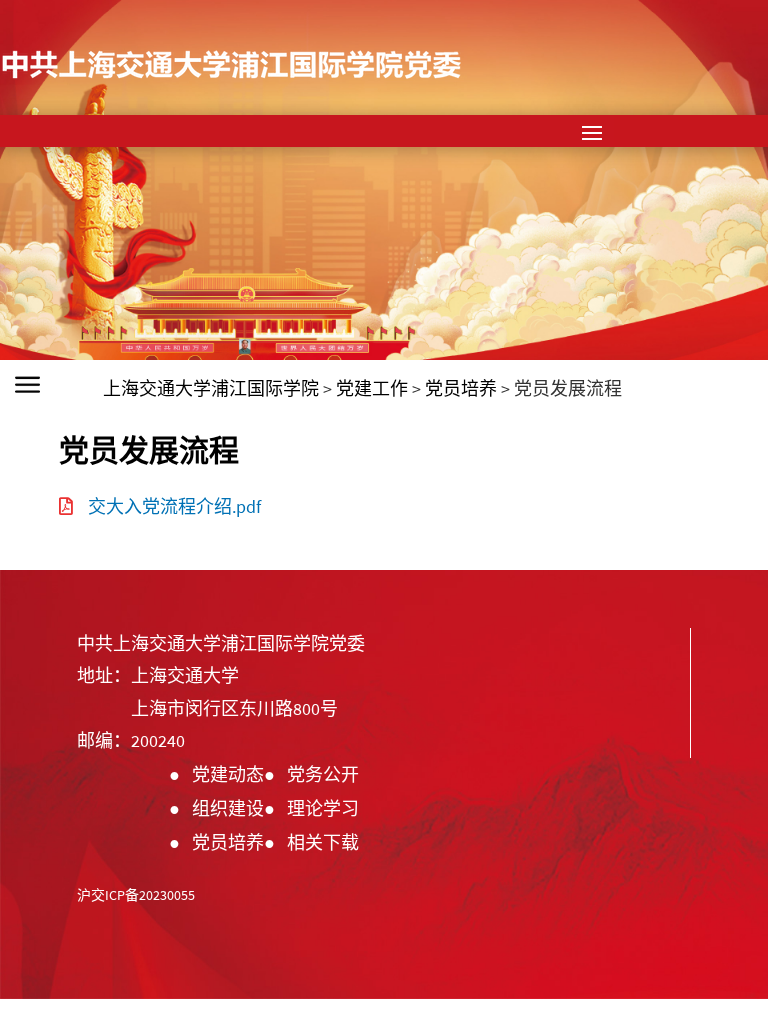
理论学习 (323, 808)
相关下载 (323, 842)
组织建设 (228, 808)
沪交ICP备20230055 (136, 895)
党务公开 (323, 774)
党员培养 (228, 842)
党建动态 (228, 774)
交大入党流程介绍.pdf (174, 506)
